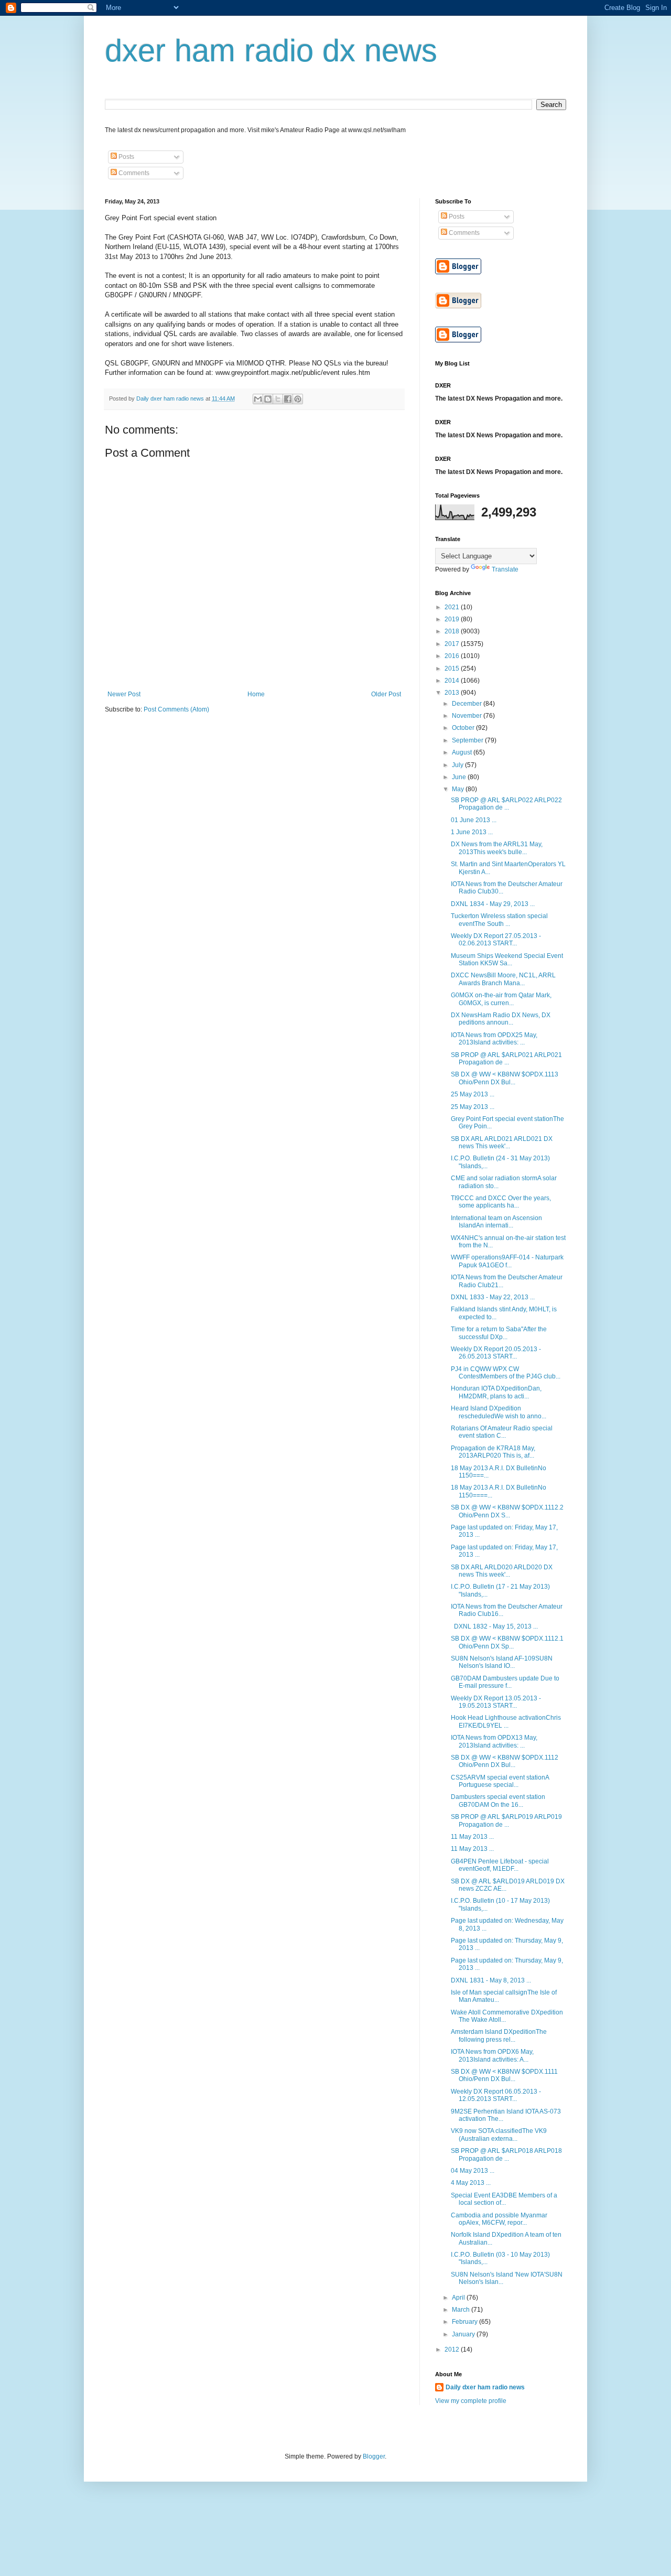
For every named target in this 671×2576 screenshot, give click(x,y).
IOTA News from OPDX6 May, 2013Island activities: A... (492, 2055)
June (460, 777)
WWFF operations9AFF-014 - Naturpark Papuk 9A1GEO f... (507, 1261)
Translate (505, 569)
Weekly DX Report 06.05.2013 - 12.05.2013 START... (496, 2095)
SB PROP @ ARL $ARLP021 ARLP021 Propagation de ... (506, 1059)
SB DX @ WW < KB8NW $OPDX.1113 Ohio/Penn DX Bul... (505, 1078)
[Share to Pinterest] (298, 399)
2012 (453, 2349)
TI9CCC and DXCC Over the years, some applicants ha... (501, 1202)
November (468, 716)
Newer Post (124, 694)
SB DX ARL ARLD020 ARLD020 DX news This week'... (502, 1571)
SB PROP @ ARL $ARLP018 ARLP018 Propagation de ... (506, 2154)
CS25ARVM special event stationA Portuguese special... (500, 1781)
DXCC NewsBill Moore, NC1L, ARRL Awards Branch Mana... (503, 979)
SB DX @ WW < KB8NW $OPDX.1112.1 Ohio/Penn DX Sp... (507, 1642)
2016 (453, 656)
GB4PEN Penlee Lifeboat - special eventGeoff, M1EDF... (500, 1865)
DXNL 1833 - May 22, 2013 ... (493, 1297)
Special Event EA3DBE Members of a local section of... (504, 2199)
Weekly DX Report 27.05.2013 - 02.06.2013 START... (496, 940)
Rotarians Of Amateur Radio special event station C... (502, 1432)
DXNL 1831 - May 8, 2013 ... (491, 1980)
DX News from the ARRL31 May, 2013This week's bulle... (497, 848)
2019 (453, 619)
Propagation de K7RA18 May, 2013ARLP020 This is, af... (493, 1452)
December (468, 704)
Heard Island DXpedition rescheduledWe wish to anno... (499, 1412)
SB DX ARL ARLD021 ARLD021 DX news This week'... (502, 1143)
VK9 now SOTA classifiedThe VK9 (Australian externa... (499, 2135)
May (459, 789)
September (468, 740)
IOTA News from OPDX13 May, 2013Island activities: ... (494, 1741)
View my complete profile (471, 2401)
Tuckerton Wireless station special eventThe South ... (499, 920)
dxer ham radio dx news (271, 51)
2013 (453, 693)
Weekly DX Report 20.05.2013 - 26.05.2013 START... (496, 1353)
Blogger (374, 2456)
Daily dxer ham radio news (485, 2387)
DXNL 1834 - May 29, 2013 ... (493, 904)
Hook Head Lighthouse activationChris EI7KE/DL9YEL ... (506, 1721)
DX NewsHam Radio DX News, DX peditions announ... (501, 1019)
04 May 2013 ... (473, 2171)
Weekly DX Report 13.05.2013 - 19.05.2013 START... (496, 1702)
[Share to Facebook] (288, 399)
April (459, 2298)
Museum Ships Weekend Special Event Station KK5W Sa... (507, 960)
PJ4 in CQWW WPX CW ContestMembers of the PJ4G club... (506, 1373)
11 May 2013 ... (472, 1837)
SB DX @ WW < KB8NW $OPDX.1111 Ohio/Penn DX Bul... (504, 2075)
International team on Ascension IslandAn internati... (496, 1222)
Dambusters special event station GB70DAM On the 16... (498, 1801)
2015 (453, 669)
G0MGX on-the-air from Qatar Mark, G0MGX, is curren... (501, 999)
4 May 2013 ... (471, 2183)
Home (256, 694)
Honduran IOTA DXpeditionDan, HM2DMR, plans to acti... (496, 1392)
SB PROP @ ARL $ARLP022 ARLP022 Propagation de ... (506, 804)
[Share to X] (278, 399)
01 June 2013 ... (474, 820)
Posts (126, 157)
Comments (133, 173)
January (464, 2334)
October (464, 728)
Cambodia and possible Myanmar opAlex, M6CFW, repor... (499, 2219)
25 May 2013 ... (473, 1094)
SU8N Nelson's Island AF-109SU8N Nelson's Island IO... (502, 1662)
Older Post (386, 694)
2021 (453, 607)
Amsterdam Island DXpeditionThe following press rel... (499, 2035)
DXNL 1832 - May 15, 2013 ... (494, 1626)
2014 (453, 681)
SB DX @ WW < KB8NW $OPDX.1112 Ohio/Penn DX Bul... (505, 1761)
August (463, 752)
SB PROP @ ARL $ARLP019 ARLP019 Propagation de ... (506, 1820)
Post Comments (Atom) (176, 709)
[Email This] (258, 399)
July (458, 765)
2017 (453, 644)
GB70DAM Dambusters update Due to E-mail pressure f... (505, 1682)
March (462, 2310)
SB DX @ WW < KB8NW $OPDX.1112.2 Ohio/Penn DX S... (507, 1511)
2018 (453, 631)
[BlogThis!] (268, 399)
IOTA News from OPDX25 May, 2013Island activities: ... (494, 1039)
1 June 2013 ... (472, 832)
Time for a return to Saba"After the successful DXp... (499, 1333)
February (466, 2322)
